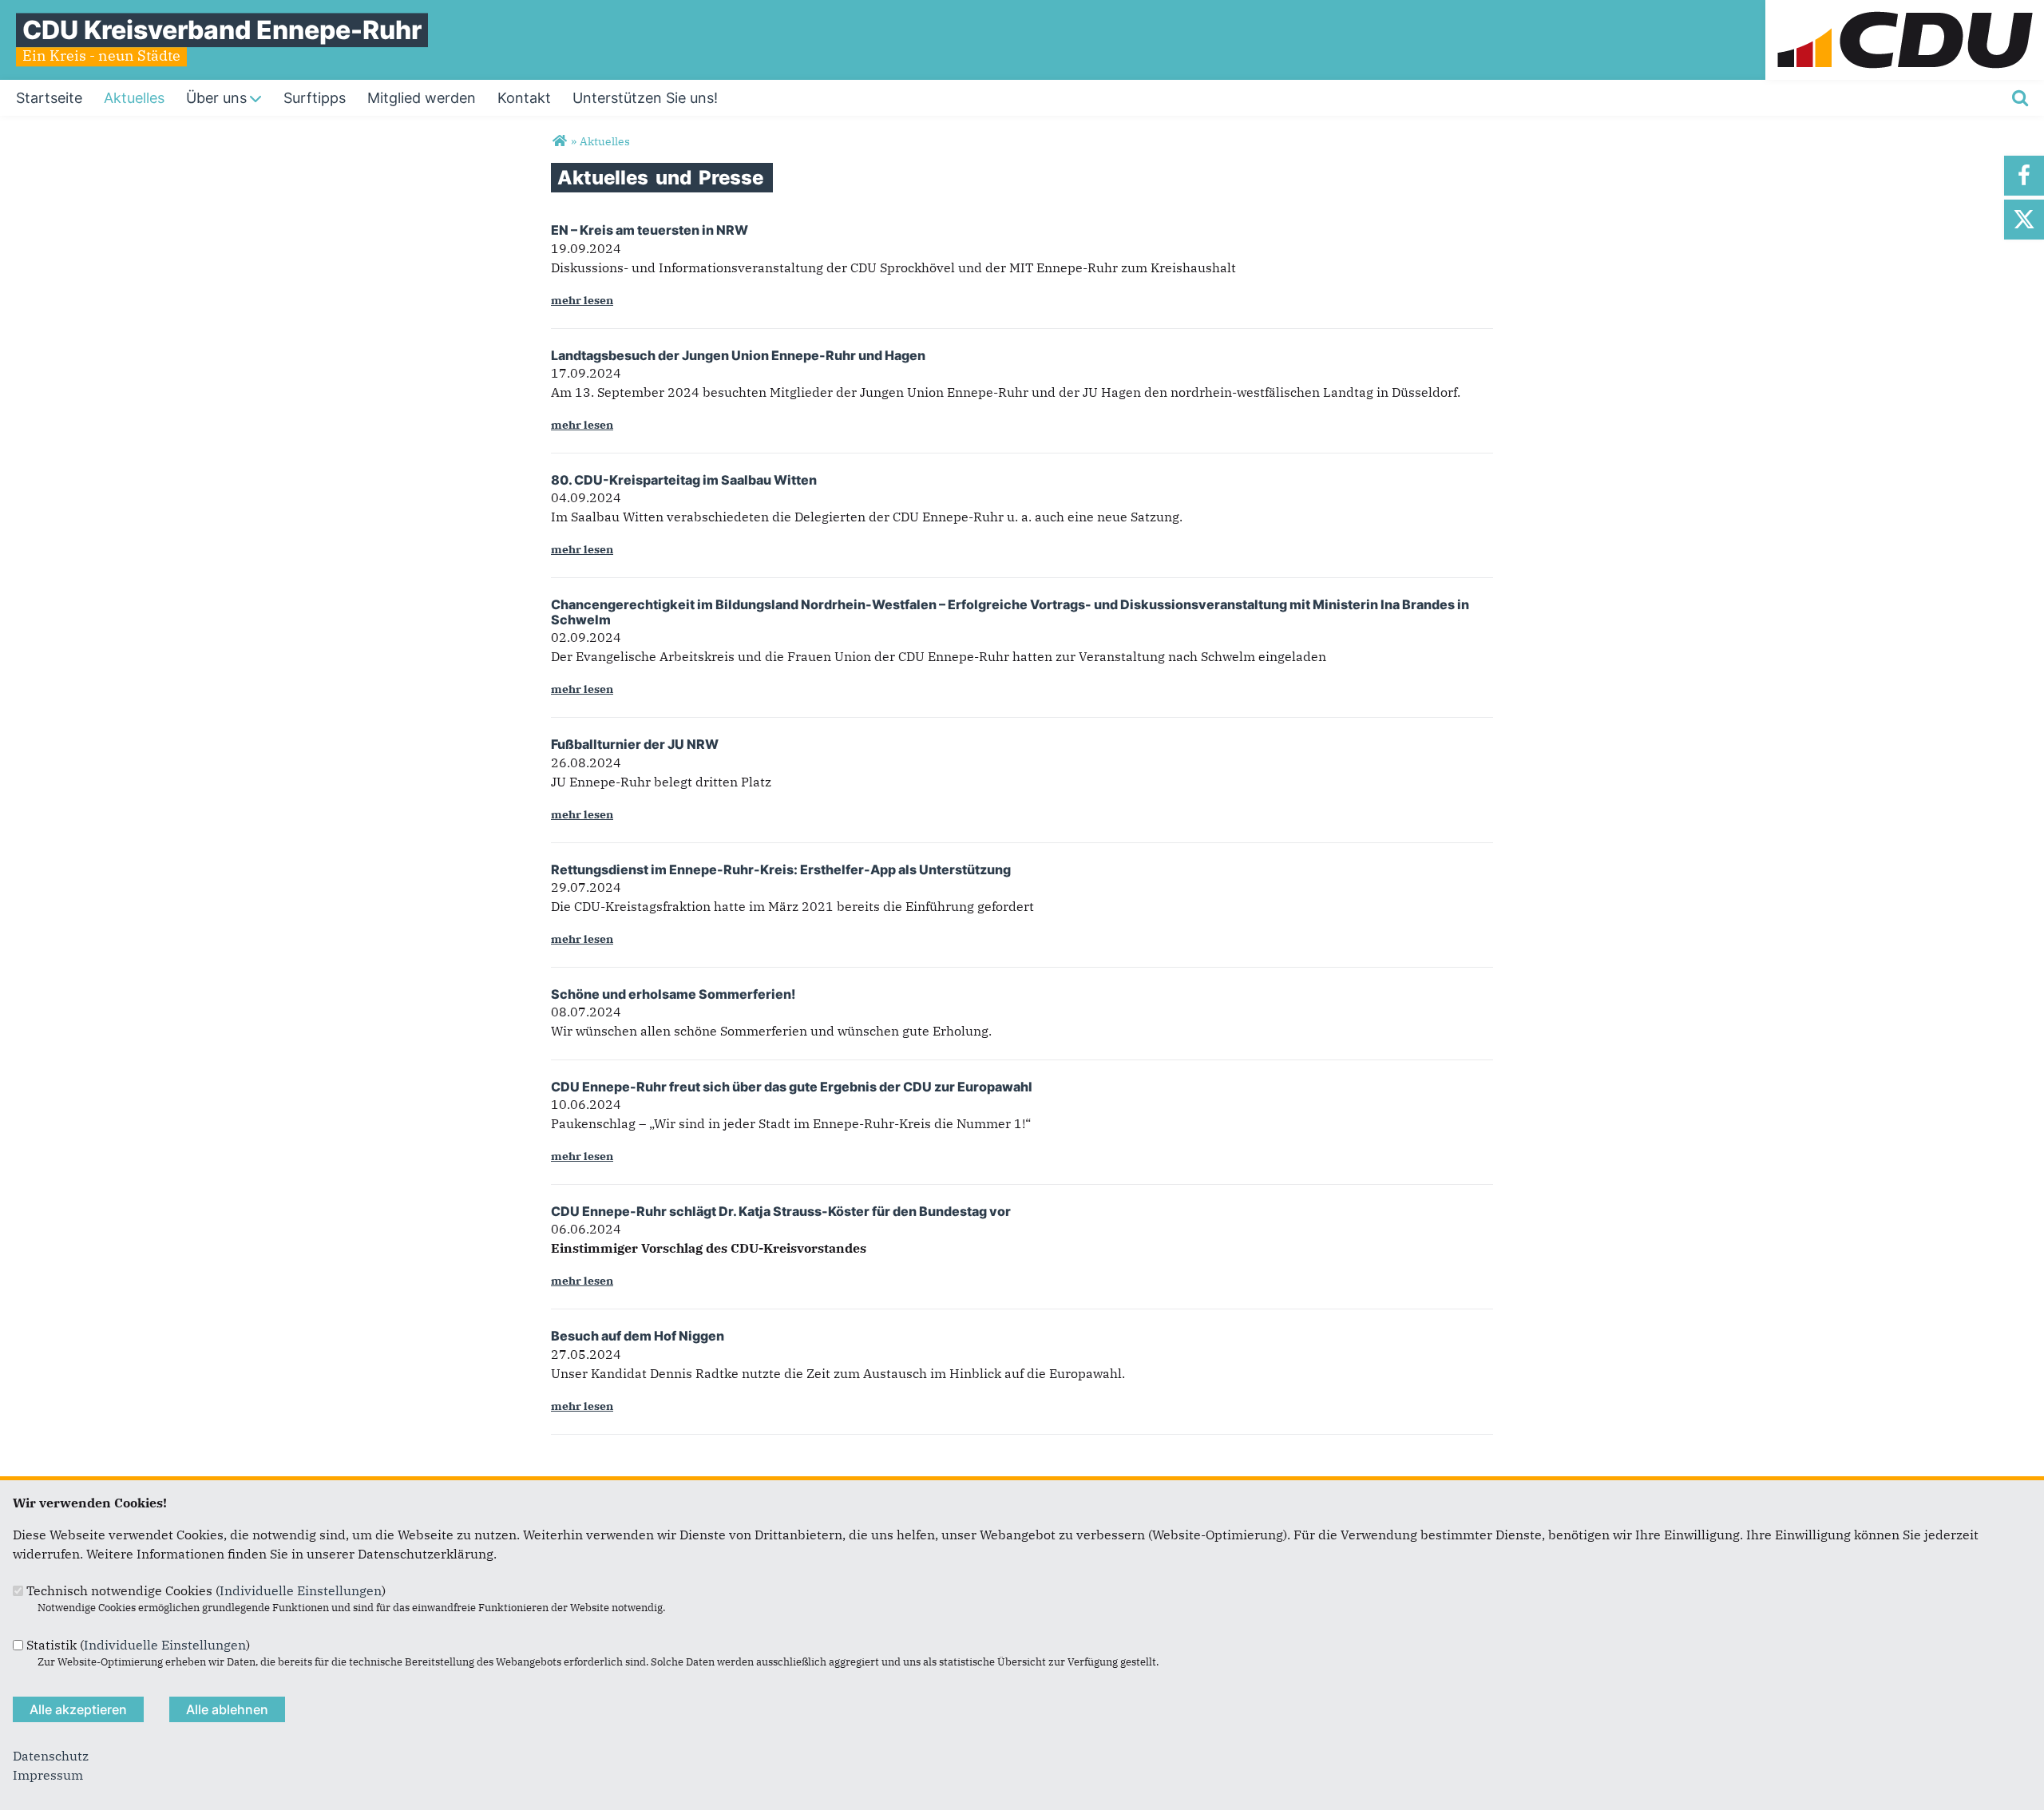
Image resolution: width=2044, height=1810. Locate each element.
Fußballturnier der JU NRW (635, 744)
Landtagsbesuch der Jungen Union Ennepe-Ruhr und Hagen (738, 355)
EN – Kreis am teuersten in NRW (650, 230)
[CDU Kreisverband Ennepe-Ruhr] (559, 141)
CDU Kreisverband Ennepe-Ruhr (222, 30)
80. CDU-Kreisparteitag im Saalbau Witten (684, 480)
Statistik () (138, 1645)
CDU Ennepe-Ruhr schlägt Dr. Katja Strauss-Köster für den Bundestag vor (781, 1211)
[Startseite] (1905, 10)
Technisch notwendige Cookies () (206, 1590)
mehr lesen (582, 300)
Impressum (48, 1775)
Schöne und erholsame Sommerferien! (673, 994)
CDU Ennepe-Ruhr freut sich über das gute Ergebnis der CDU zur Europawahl (792, 1087)
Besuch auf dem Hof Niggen (638, 1336)
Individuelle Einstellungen (301, 1590)
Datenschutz (51, 1756)
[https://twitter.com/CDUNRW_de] (2024, 220)
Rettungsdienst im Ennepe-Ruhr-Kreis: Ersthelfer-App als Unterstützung (781, 869)
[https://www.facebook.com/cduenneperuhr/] (2024, 176)
